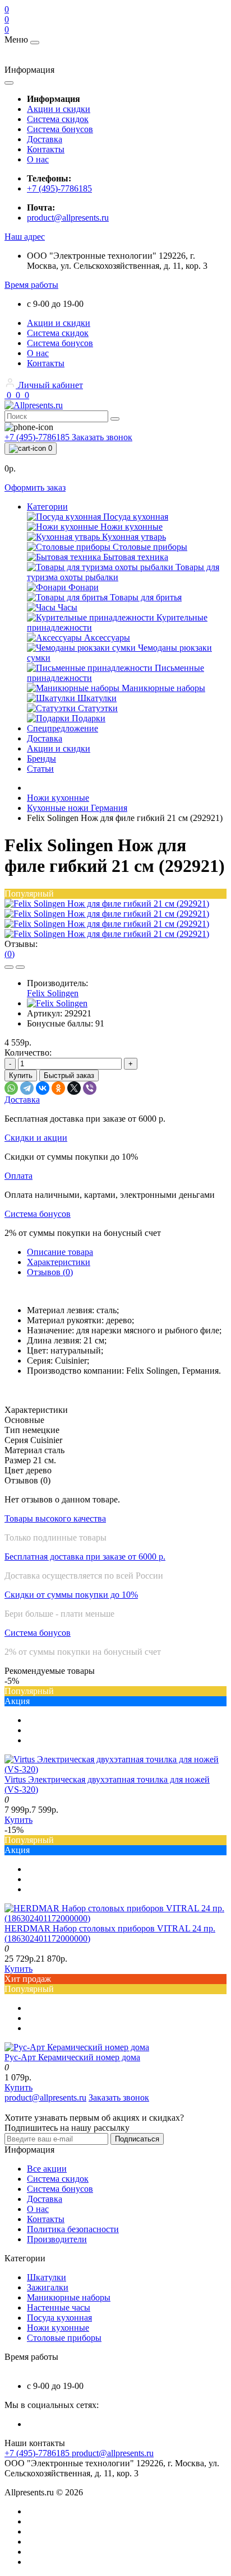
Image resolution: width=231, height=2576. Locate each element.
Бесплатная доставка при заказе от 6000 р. (85, 1557)
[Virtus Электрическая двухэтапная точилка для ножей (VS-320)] (115, 1769)
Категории (47, 507)
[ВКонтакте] (43, 1088)
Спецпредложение (63, 728)
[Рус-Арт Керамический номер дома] (77, 2047)
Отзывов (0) (50, 1272)
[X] (74, 1088)
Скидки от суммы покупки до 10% (71, 1595)
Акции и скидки (59, 109)
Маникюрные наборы (69, 2297)
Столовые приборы (64, 2338)
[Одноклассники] (58, 1088)
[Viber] (90, 1088)
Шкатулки (47, 2277)
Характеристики (59, 1262)
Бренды (41, 759)
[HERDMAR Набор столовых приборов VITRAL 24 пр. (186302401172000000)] (115, 1918)
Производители (57, 2239)
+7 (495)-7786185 (59, 188)
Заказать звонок (102, 437)
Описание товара (60, 1252)
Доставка (45, 139)
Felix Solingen (53, 993)
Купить (21, 1075)
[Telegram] (27, 1088)
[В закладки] (9, 967)
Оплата (19, 1176)
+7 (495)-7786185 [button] (38, 2453)
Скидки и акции (36, 1138)
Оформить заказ (35, 487)
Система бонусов (60, 129)
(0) (10, 954)
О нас (38, 159)
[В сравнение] (20, 967)
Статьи (40, 769)
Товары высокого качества (55, 1518)
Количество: (28, 1053)
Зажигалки (48, 2287)
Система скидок (58, 119)
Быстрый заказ (69, 1075)
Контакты (46, 149)
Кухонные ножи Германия (77, 808)
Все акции (47, 2169)
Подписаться (137, 2139)
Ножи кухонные (58, 798)
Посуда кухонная (59, 2318)
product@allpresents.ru (68, 218)
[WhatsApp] (11, 1088)
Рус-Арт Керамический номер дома (72, 2057)
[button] (25, 237)
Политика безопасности (73, 2229)
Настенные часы (59, 2307)
